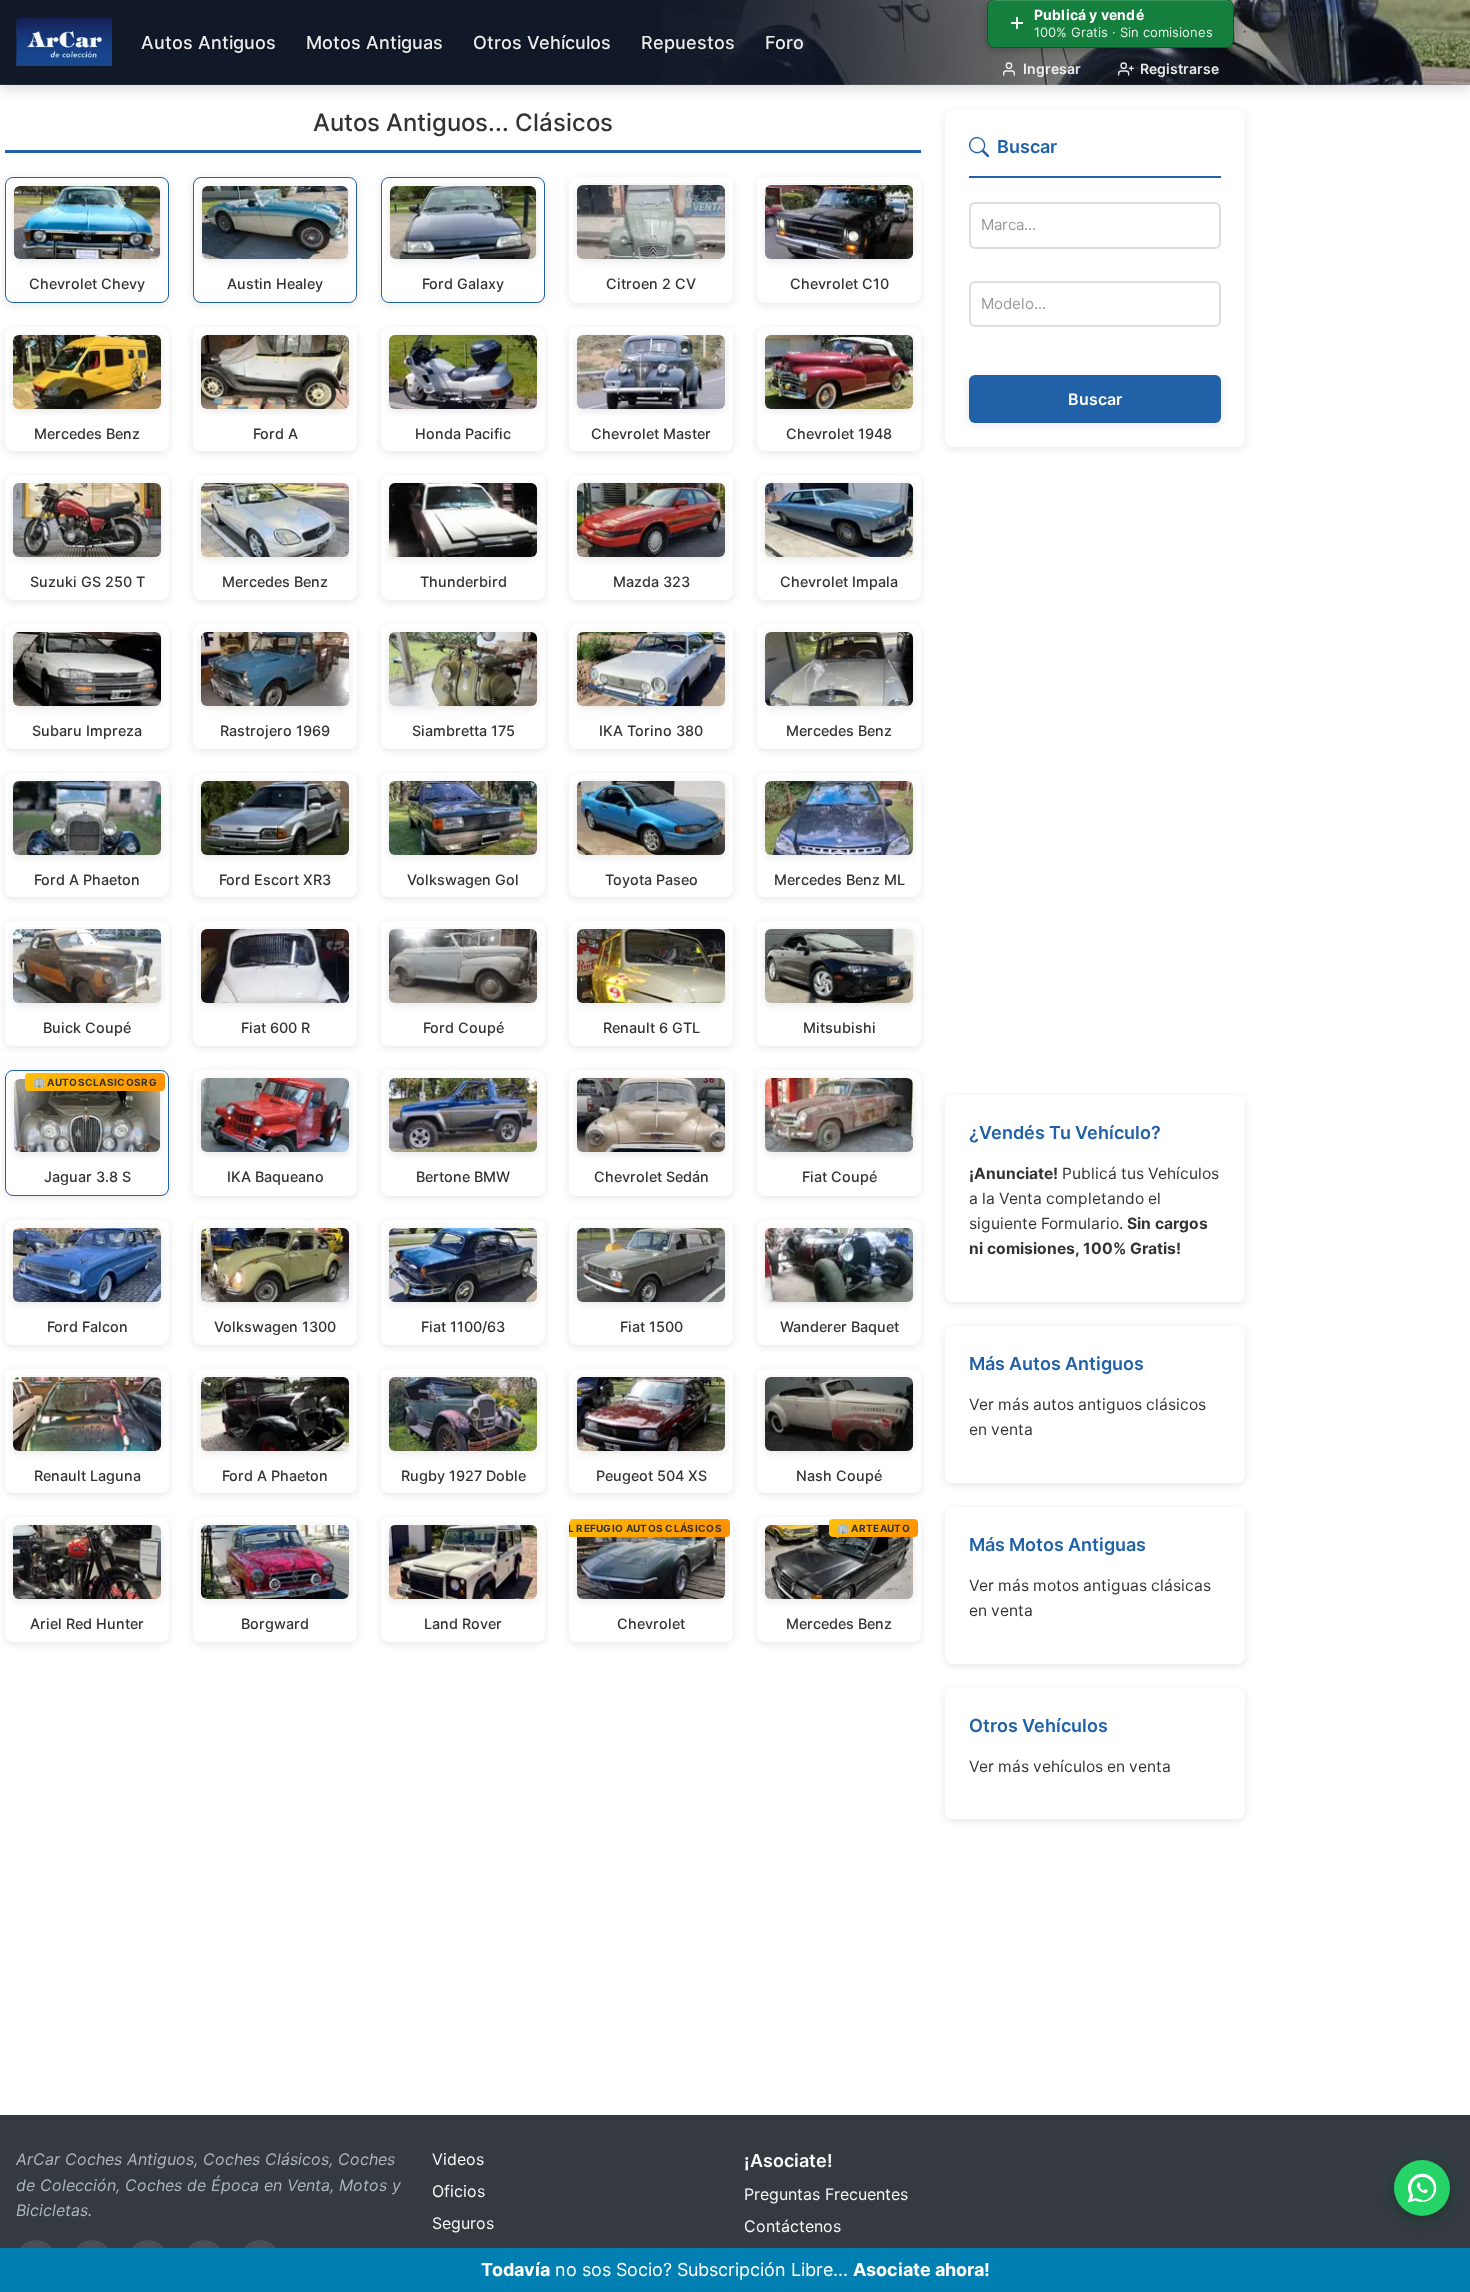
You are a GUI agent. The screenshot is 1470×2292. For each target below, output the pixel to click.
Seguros (463, 2223)
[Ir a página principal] (64, 42)
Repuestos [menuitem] (688, 42)
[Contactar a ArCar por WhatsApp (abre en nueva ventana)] (1422, 2188)
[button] (1095, 155)
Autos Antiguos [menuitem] (208, 42)
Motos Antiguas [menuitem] (374, 42)
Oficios (458, 2191)
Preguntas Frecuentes (826, 2194)
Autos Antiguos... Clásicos (463, 122)
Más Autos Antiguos (1056, 1363)
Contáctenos (792, 2226)
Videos (458, 2159)
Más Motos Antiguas (1057, 1544)
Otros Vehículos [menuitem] (542, 42)
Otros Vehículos (1038, 1725)
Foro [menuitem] (784, 42)
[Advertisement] (1095, 771)
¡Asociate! (788, 2160)
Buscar (1095, 399)
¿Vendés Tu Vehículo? (1065, 1132)
